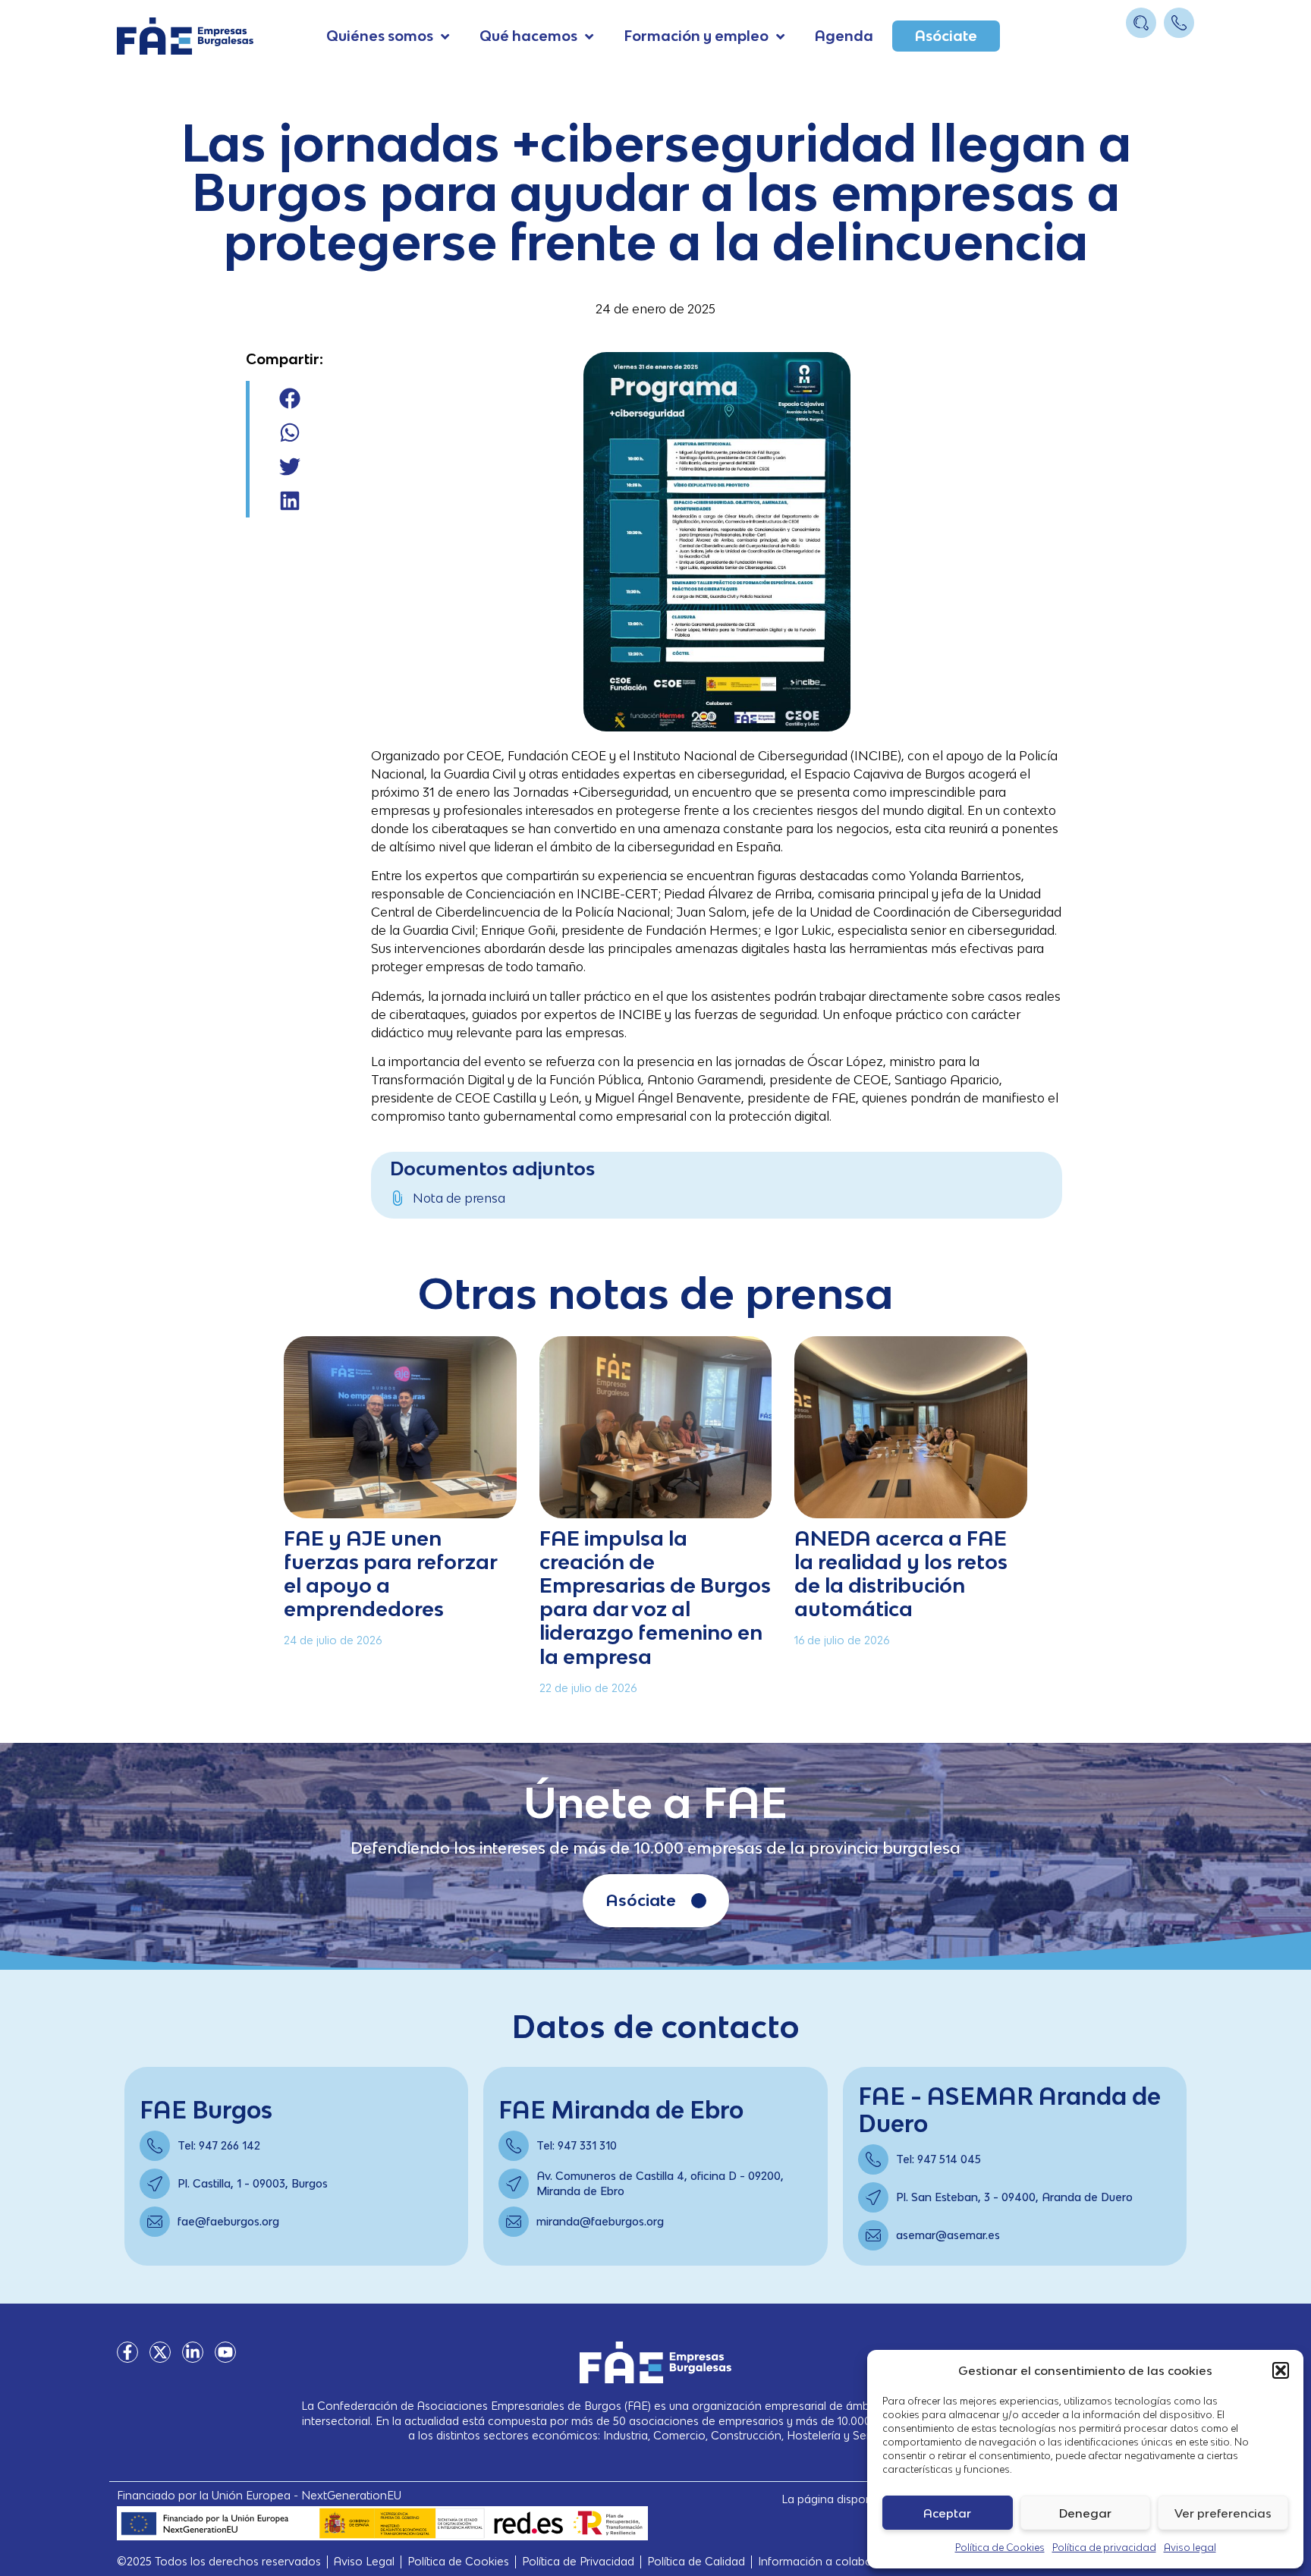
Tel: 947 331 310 (577, 2145)
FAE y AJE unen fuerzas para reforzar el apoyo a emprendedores (390, 1573)
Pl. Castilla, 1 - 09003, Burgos (253, 2183)
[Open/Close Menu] (1181, 51)
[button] (1281, 2370)
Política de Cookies (1000, 2548)
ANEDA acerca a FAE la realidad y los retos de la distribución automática (901, 1573)
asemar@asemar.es (948, 2235)
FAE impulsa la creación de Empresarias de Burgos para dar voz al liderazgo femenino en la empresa (655, 1597)
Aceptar (947, 2513)
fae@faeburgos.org (228, 2221)
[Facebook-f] (127, 2352)
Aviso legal (1190, 2548)
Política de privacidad (1104, 2548)
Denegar (1085, 2513)
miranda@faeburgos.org (600, 2221)
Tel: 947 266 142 (219, 2145)
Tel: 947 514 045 (938, 2159)
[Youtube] (225, 2352)
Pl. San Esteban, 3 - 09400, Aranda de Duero (1014, 2197)
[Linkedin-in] (193, 2352)
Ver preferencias (1223, 2513)
